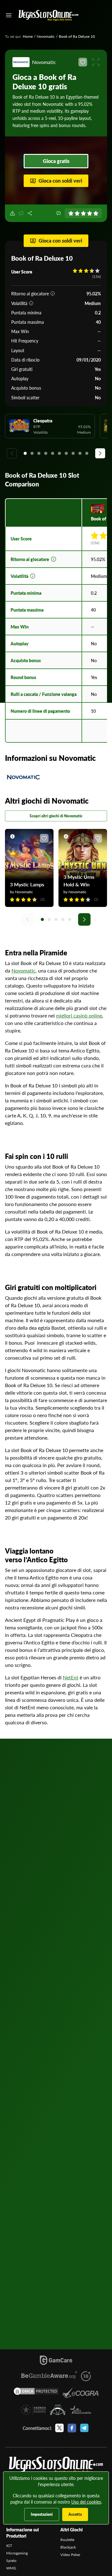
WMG (11, 2568)
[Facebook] (72, 2428)
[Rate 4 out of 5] (90, 213)
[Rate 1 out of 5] (71, 213)
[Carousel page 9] (80, 453)
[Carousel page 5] (53, 453)
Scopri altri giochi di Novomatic (56, 816)
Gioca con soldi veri (60, 181)
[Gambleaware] (49, 2376)
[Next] (100, 453)
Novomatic (46, 36)
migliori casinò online (79, 1015)
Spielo (11, 2561)
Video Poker (70, 2555)
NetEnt (71, 1677)
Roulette (67, 2540)
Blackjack (68, 2547)
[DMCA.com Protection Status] (36, 2393)
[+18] (86, 2376)
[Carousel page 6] (59, 453)
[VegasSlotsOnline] (56, 2465)
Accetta (75, 2514)
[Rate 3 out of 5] (83, 213)
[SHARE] (30, 213)
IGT (9, 2546)
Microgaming (17, 2553)
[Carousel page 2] (32, 453)
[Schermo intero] (96, 62)
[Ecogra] (80, 2393)
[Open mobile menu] (9, 15)
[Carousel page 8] (73, 453)
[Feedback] (58, 213)
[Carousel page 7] (66, 453)
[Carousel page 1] (25, 453)
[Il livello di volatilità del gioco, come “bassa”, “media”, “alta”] (31, 303)
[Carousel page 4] (46, 453)
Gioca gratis (56, 161)
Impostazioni (42, 2514)
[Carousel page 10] (87, 453)
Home (28, 36)
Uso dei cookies (86, 2502)
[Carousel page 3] (39, 453)
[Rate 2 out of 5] (77, 213)
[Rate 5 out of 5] (96, 213)
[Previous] (12, 453)
